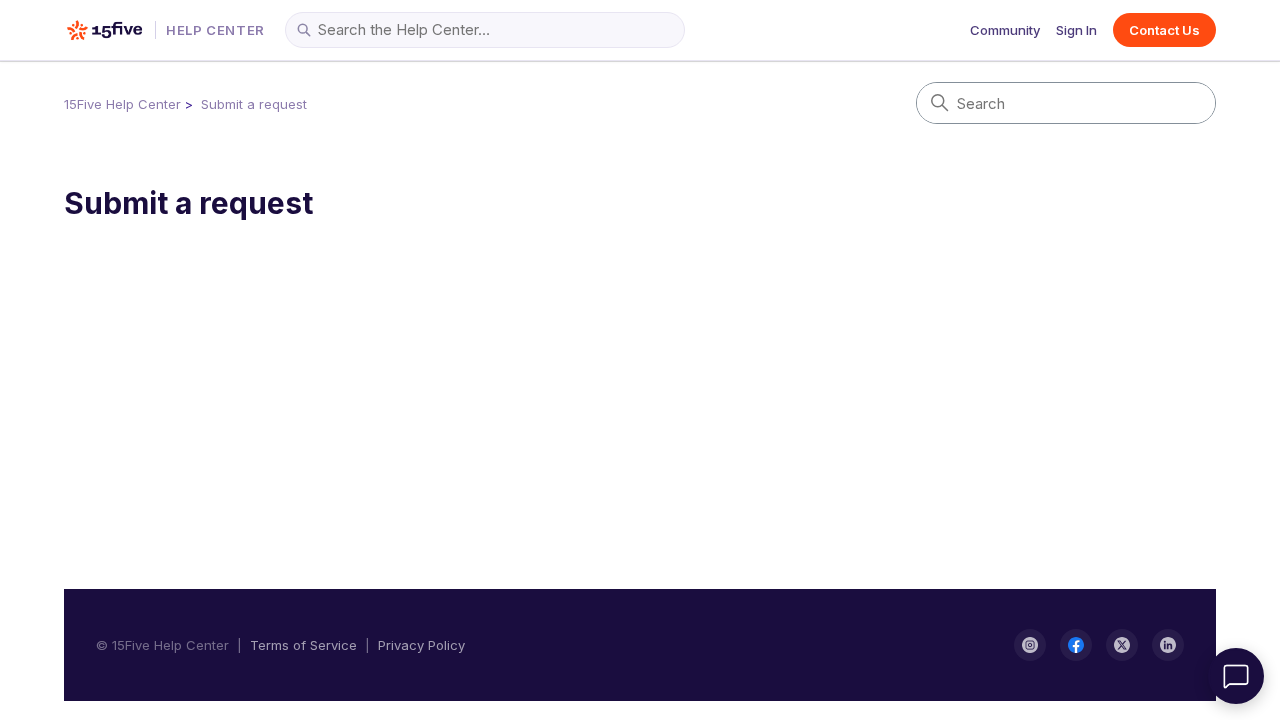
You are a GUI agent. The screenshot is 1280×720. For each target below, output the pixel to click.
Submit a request (254, 104)
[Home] (104, 30)
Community (1005, 30)
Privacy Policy (421, 645)
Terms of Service (303, 645)
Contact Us (1164, 30)
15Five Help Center (122, 104)
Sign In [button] (1076, 30)
